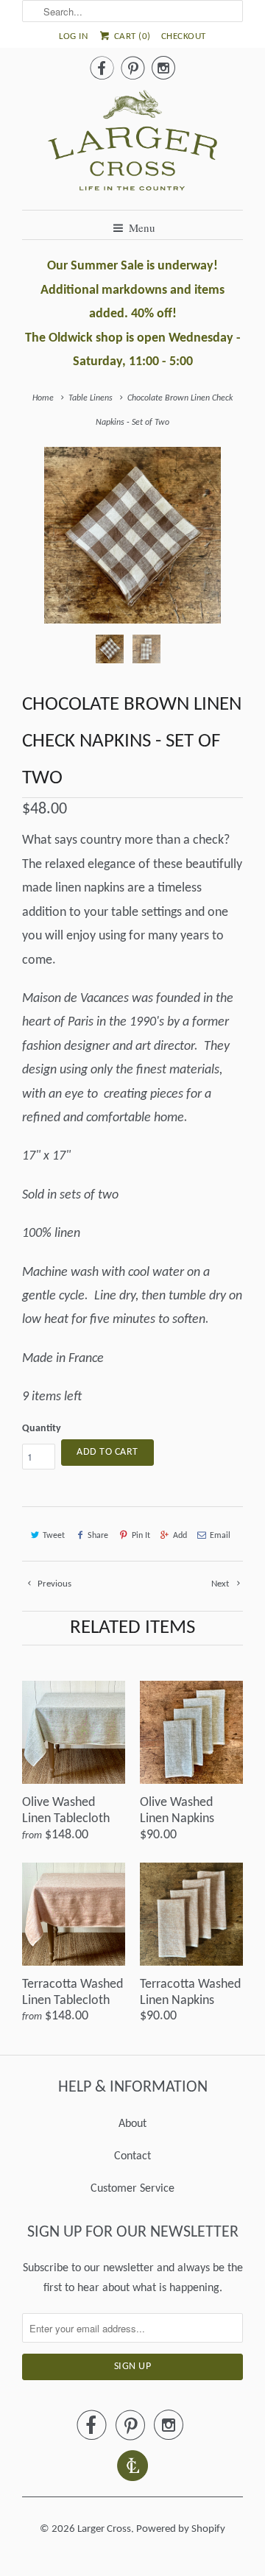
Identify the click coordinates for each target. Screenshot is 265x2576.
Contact (132, 2156)
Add (180, 1536)
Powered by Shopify (181, 2529)
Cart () (131, 36)
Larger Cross (104, 2529)
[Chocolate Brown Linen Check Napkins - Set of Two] (132, 535)
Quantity (42, 1429)
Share (98, 1536)
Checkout (184, 36)
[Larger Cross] (132, 144)
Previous (53, 1584)
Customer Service (132, 2189)
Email (220, 1536)
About (132, 2124)
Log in (73, 36)
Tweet (54, 1536)
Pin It (141, 1536)
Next (221, 1584)
